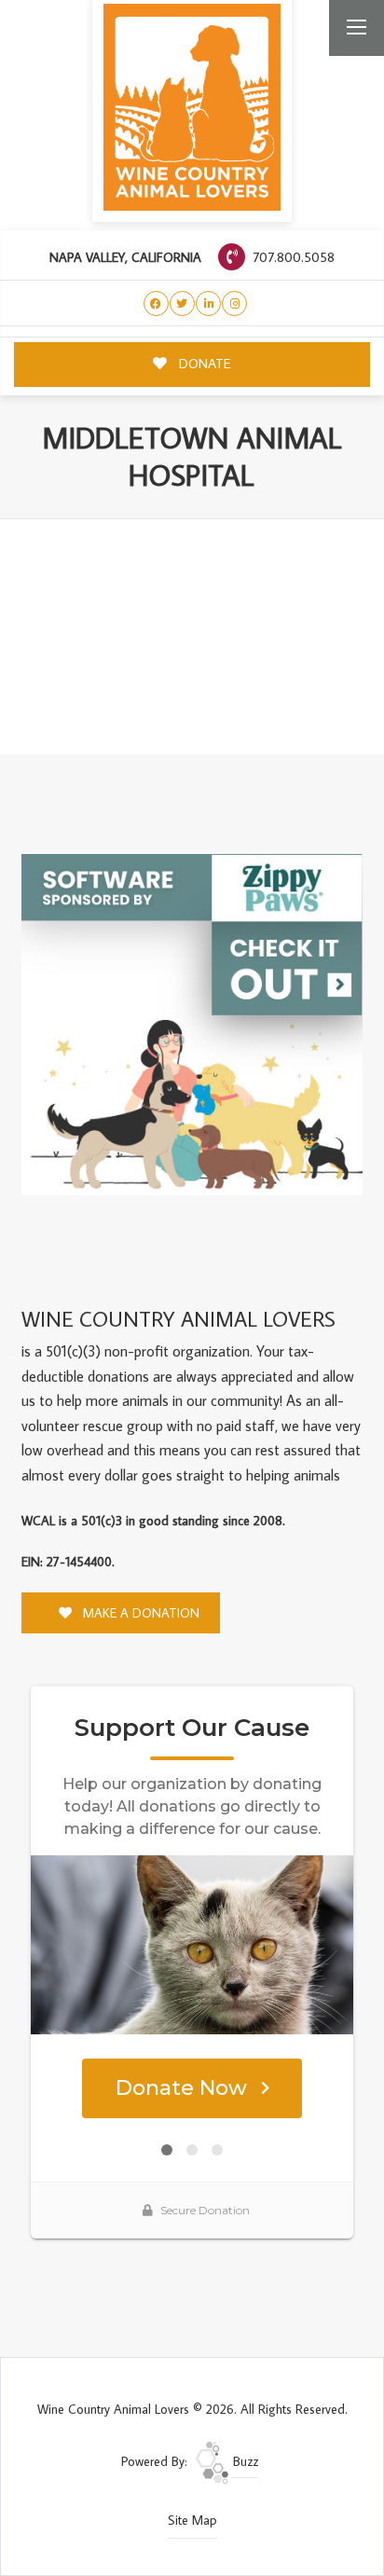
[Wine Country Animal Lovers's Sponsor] (192, 1023)
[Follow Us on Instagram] (234, 303)
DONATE (203, 363)
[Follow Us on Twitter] (182, 303)
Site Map (192, 2520)
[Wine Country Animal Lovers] (192, 107)
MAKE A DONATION (139, 1613)
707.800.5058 (292, 257)
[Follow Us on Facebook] (156, 303)
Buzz (244, 2461)
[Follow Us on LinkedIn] (208, 303)
